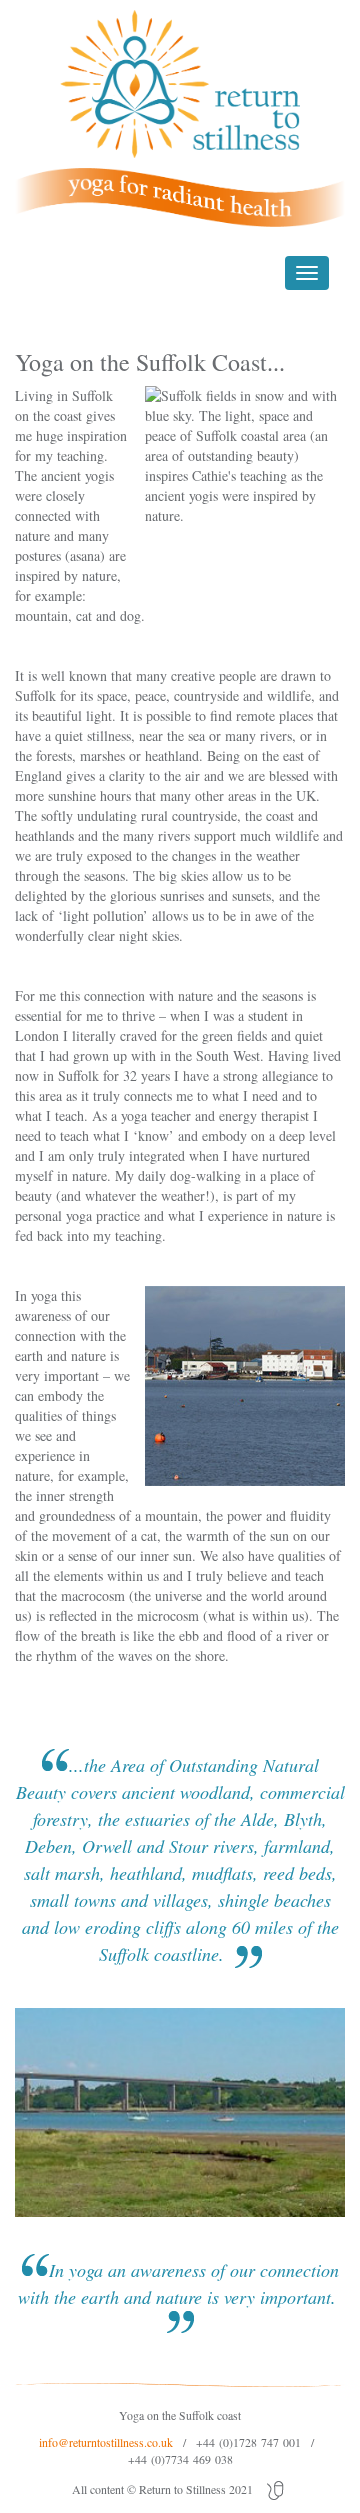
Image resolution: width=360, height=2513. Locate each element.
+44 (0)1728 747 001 (248, 2442)
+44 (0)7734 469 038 (180, 2459)
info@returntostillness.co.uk (106, 2442)
